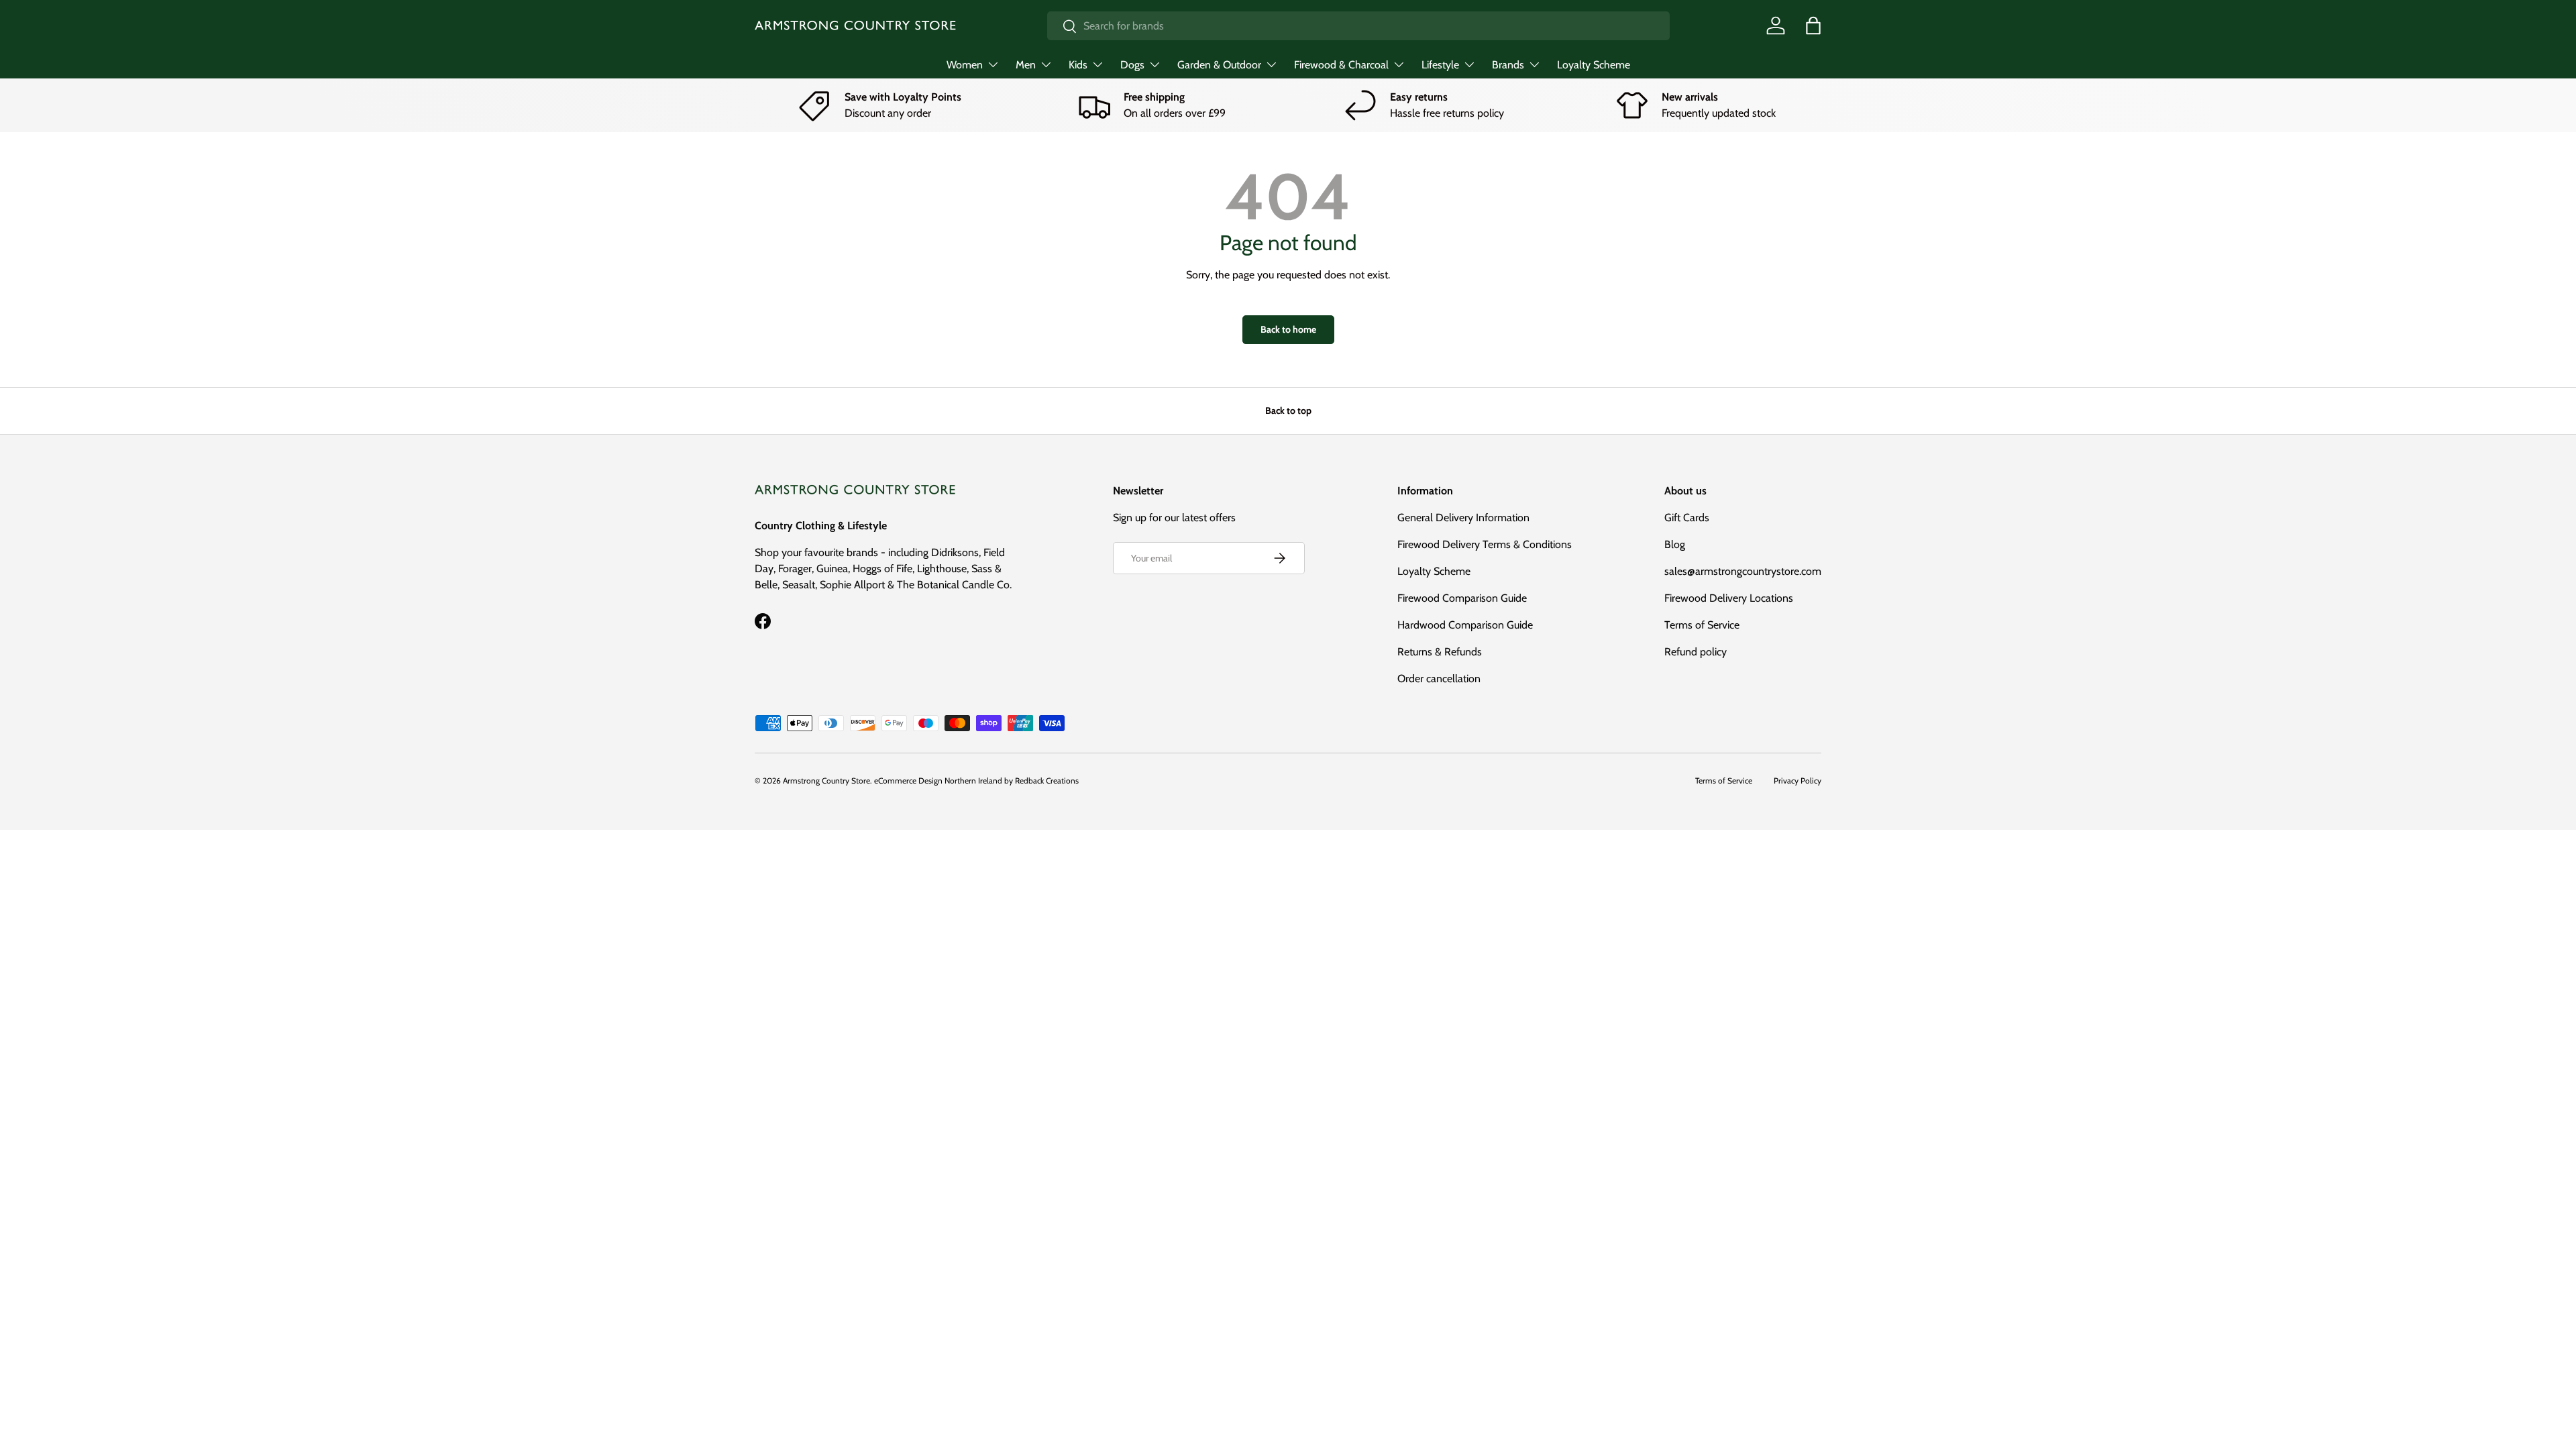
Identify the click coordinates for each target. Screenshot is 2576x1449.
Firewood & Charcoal (1341, 65)
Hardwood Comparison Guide (1465, 625)
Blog (1675, 544)
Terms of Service (1702, 625)
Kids (1078, 65)
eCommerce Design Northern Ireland (938, 781)
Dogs (1132, 65)
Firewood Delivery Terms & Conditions (1485, 544)
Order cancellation (1439, 679)
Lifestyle (1440, 65)
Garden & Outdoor (1219, 65)
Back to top (1288, 411)
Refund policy (1696, 652)
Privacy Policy (1797, 781)
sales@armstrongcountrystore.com (1743, 571)
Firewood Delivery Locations (1729, 598)
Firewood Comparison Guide (1462, 598)
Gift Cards (1687, 518)
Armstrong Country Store (826, 781)
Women (965, 65)
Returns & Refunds (1440, 652)
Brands (1508, 65)
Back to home (1288, 329)
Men (1026, 65)
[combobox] (1358, 26)
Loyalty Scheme (1594, 65)
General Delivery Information (1463, 518)
